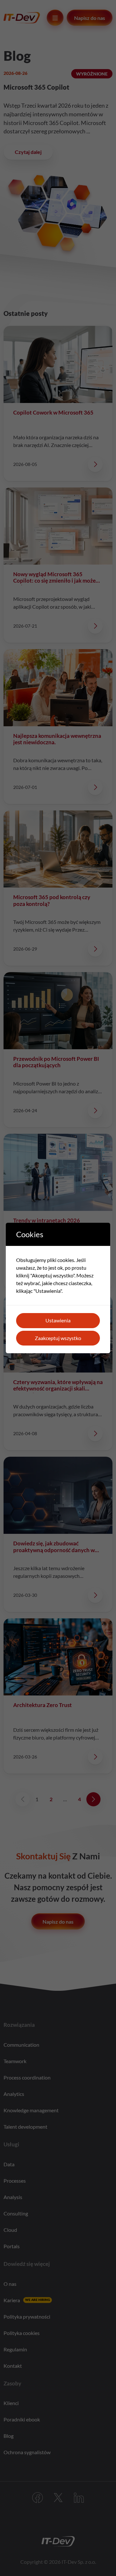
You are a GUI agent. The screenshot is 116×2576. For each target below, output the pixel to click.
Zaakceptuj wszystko (58, 1338)
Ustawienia (58, 1320)
